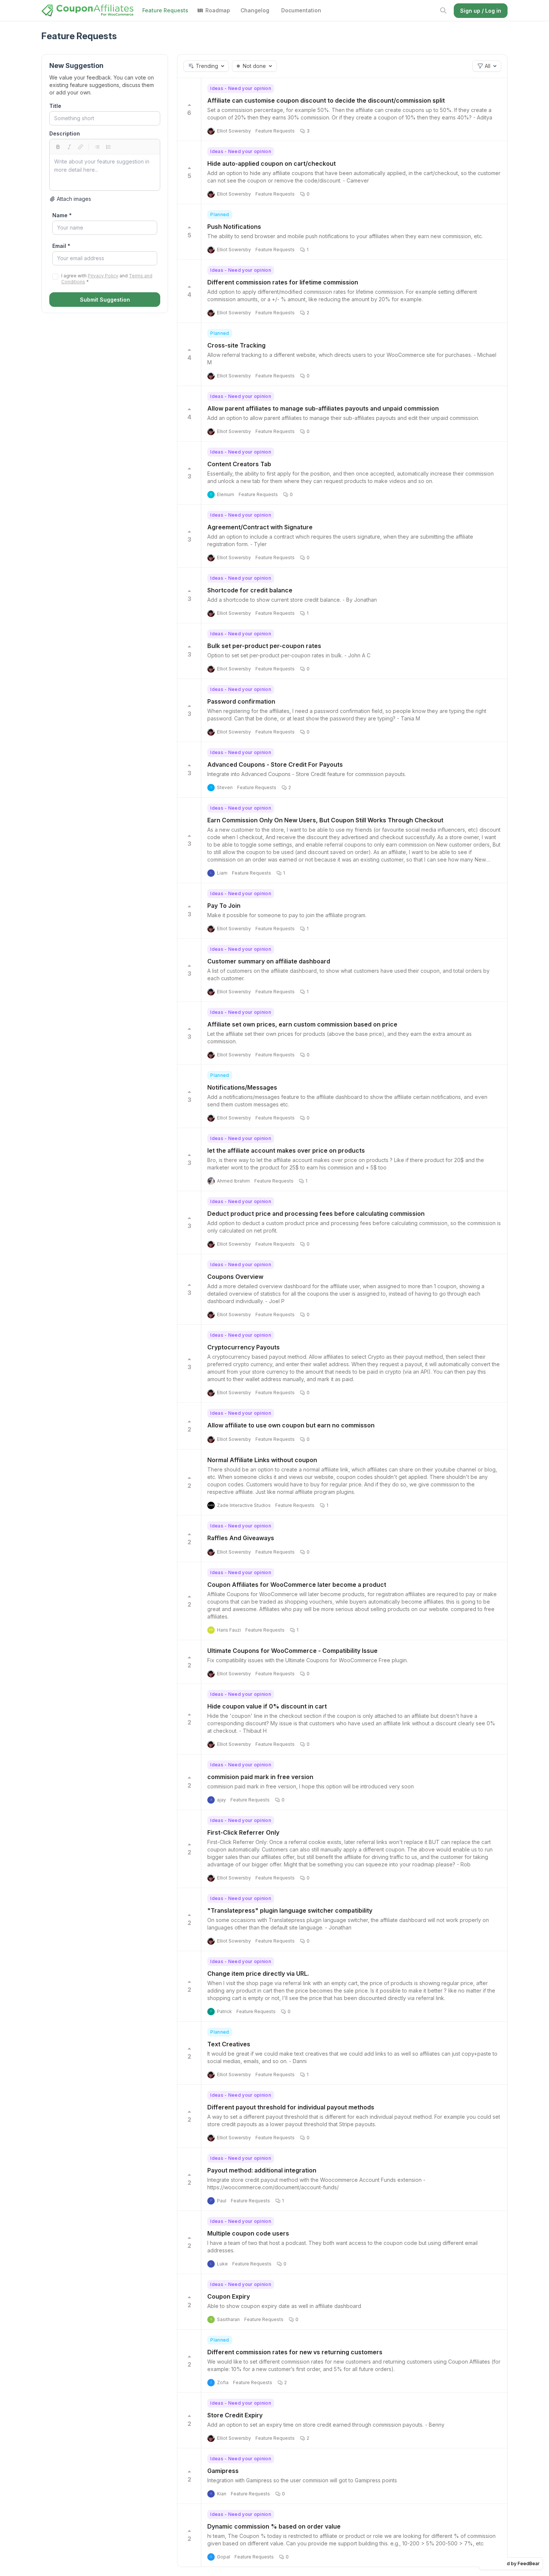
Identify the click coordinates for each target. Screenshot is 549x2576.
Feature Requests (165, 10)
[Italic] (69, 147)
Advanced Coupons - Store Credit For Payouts (275, 764)
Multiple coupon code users (248, 2233)
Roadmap (218, 10)
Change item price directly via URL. (258, 1974)
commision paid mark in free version (260, 1777)
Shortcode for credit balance (250, 590)
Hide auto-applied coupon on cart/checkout (272, 163)
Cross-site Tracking (236, 345)
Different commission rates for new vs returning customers (295, 2352)
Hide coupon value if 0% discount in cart (267, 1706)
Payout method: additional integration (262, 2170)
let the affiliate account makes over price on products (286, 1150)
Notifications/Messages (242, 1087)
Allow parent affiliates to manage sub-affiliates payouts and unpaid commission (323, 408)
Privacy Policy (103, 276)
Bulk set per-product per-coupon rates (264, 646)
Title (55, 106)
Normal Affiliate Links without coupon (262, 1460)
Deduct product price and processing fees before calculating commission (316, 1214)
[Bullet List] (97, 147)
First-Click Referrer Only (243, 1832)
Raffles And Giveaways (241, 1538)
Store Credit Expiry (235, 2415)
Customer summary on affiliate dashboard (269, 961)
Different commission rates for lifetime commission (283, 282)
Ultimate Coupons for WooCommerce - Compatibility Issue (292, 1651)
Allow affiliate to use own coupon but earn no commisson (291, 1425)
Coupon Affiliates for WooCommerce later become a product (297, 1585)
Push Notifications (234, 227)
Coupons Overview (235, 1277)
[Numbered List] (108, 147)
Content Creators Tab (239, 464)
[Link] (80, 147)
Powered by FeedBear (514, 2563)
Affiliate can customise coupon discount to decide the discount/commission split (326, 100)
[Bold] (58, 147)
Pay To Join (224, 906)
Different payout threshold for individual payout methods (291, 2107)
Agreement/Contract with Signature (260, 527)
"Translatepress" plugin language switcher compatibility (290, 1910)
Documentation (301, 10)
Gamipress (223, 2471)
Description (65, 133)
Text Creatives (229, 2044)
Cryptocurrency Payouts (244, 1347)
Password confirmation (241, 701)
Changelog (255, 10)
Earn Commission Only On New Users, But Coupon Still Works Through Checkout (325, 820)
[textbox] (105, 172)
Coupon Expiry (229, 2296)
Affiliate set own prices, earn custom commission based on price (302, 1024)
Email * (61, 246)
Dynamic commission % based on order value (274, 2526)
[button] (206, 66)
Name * (62, 215)
